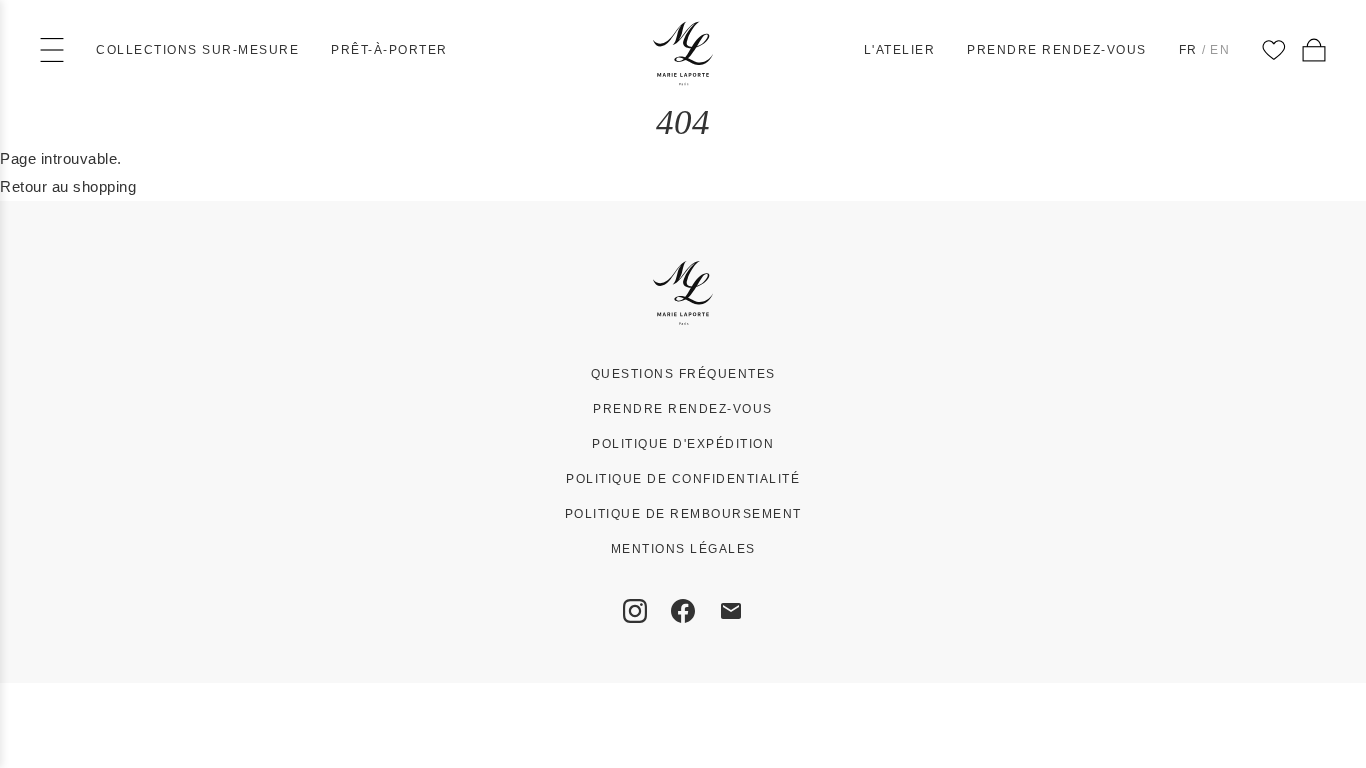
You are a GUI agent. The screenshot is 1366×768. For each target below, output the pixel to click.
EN (1220, 50)
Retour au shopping (68, 186)
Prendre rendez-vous (1057, 50)
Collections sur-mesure (197, 50)
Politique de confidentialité (683, 479)
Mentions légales (683, 549)
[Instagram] (635, 611)
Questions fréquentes (683, 374)
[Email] (731, 611)
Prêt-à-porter (389, 50)
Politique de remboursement (683, 514)
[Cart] (1314, 50)
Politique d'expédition (683, 444)
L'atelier (900, 50)
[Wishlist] (1274, 50)
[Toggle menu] (52, 50)
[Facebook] (683, 611)
